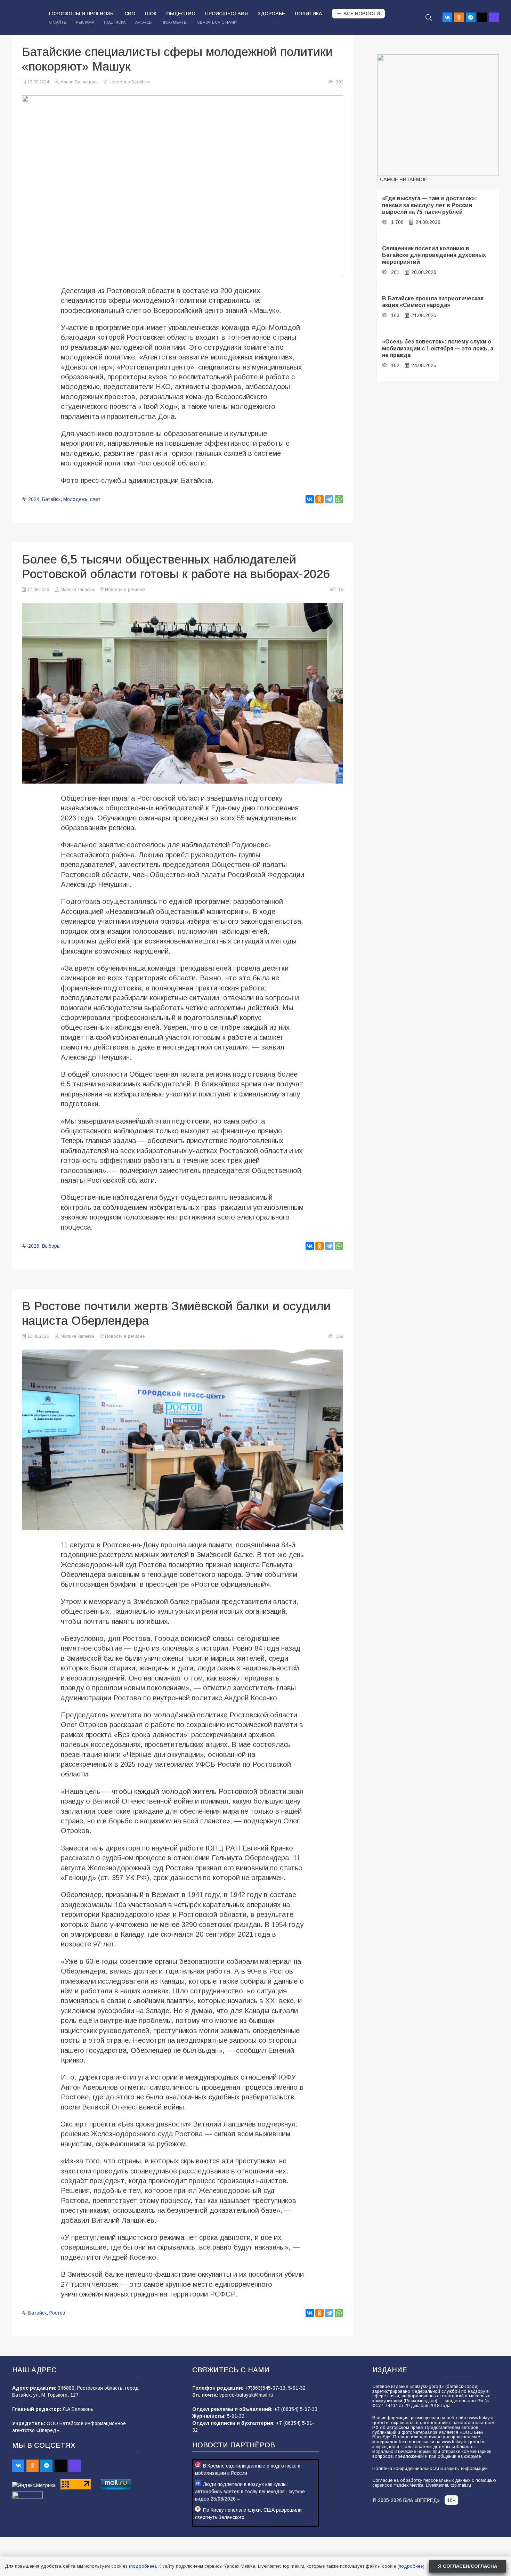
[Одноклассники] (319, 499)
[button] (429, 17)
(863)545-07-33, (269, 2388)
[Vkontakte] (447, 17)
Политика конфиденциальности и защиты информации (430, 2469)
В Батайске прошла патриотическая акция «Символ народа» (433, 302)
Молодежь (75, 499)
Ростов (57, 2313)
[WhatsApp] (339, 499)
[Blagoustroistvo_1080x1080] (438, 115)
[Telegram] (471, 17)
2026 (34, 1246)
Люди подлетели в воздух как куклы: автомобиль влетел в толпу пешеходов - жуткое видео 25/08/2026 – (250, 2492)
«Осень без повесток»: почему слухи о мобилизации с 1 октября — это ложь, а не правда (438, 348)
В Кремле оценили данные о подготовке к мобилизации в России (248, 2469)
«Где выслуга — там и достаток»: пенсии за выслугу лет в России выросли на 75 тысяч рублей (429, 205)
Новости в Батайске (129, 82)
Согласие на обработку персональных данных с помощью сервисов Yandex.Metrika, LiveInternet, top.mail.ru (434, 2483)
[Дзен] (482, 17)
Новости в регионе (125, 590)
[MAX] (494, 17)
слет (95, 499)
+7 (248, 2388)
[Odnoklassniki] (459, 17)
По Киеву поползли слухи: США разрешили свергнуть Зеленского (248, 2514)
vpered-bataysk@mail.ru (246, 2395)
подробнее (142, 2566)
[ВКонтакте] (310, 499)
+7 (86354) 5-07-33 (296, 2409)
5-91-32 (297, 2388)
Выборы (51, 1246)
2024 (34, 499)
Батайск (51, 499)
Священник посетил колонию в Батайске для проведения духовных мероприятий (434, 255)
